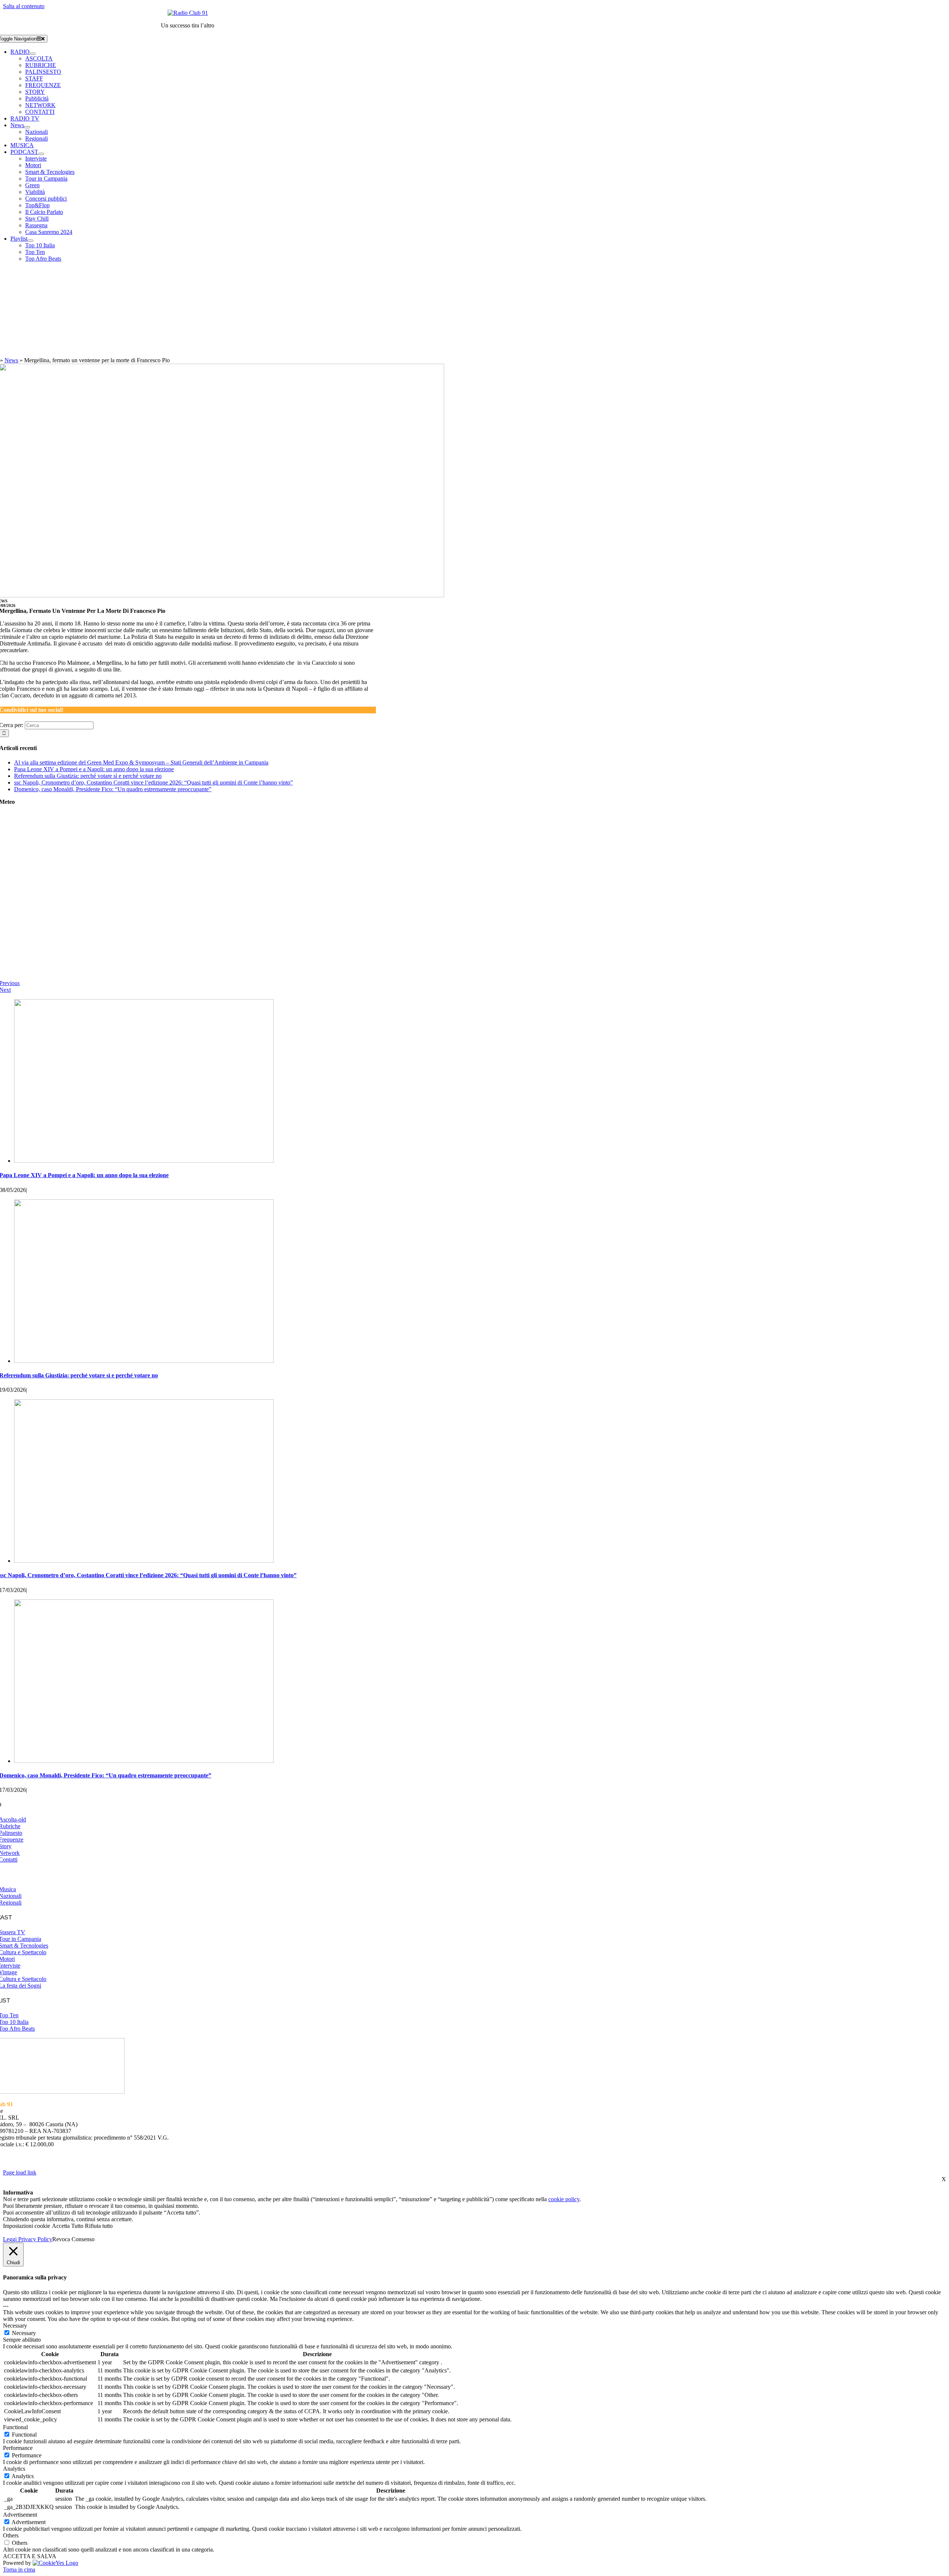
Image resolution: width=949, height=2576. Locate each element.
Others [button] (11, 2535)
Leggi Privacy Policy (28, 2239)
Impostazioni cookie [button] (27, 2226)
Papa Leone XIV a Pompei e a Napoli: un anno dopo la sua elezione (94, 769)
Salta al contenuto (24, 6)
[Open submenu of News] (27, 127)
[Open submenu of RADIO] (33, 54)
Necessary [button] (15, 2326)
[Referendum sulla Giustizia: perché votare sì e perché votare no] (144, 1361)
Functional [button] (15, 2427)
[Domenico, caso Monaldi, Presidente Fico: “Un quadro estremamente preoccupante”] (144, 1761)
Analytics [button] (14, 2469)
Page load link (20, 2172)
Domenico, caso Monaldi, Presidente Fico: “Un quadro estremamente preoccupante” (113, 789)
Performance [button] (18, 2448)
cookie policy (564, 2199)
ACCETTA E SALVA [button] (30, 2556)
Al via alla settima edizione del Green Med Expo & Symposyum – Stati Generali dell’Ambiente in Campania (141, 762)
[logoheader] (188, 13)
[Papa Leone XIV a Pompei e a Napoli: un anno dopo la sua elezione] (144, 1161)
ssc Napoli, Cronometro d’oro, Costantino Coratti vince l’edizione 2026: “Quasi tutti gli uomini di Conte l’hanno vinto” (153, 782)
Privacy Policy (337, 2158)
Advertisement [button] (20, 2515)
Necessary (24, 2333)
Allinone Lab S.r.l (97, 2165)
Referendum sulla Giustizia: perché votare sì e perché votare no (88, 776)
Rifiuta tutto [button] (99, 2226)
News (11, 360)
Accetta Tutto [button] (68, 2226)
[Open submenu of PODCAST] (41, 154)
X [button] (944, 2179)
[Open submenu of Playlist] (30, 241)
